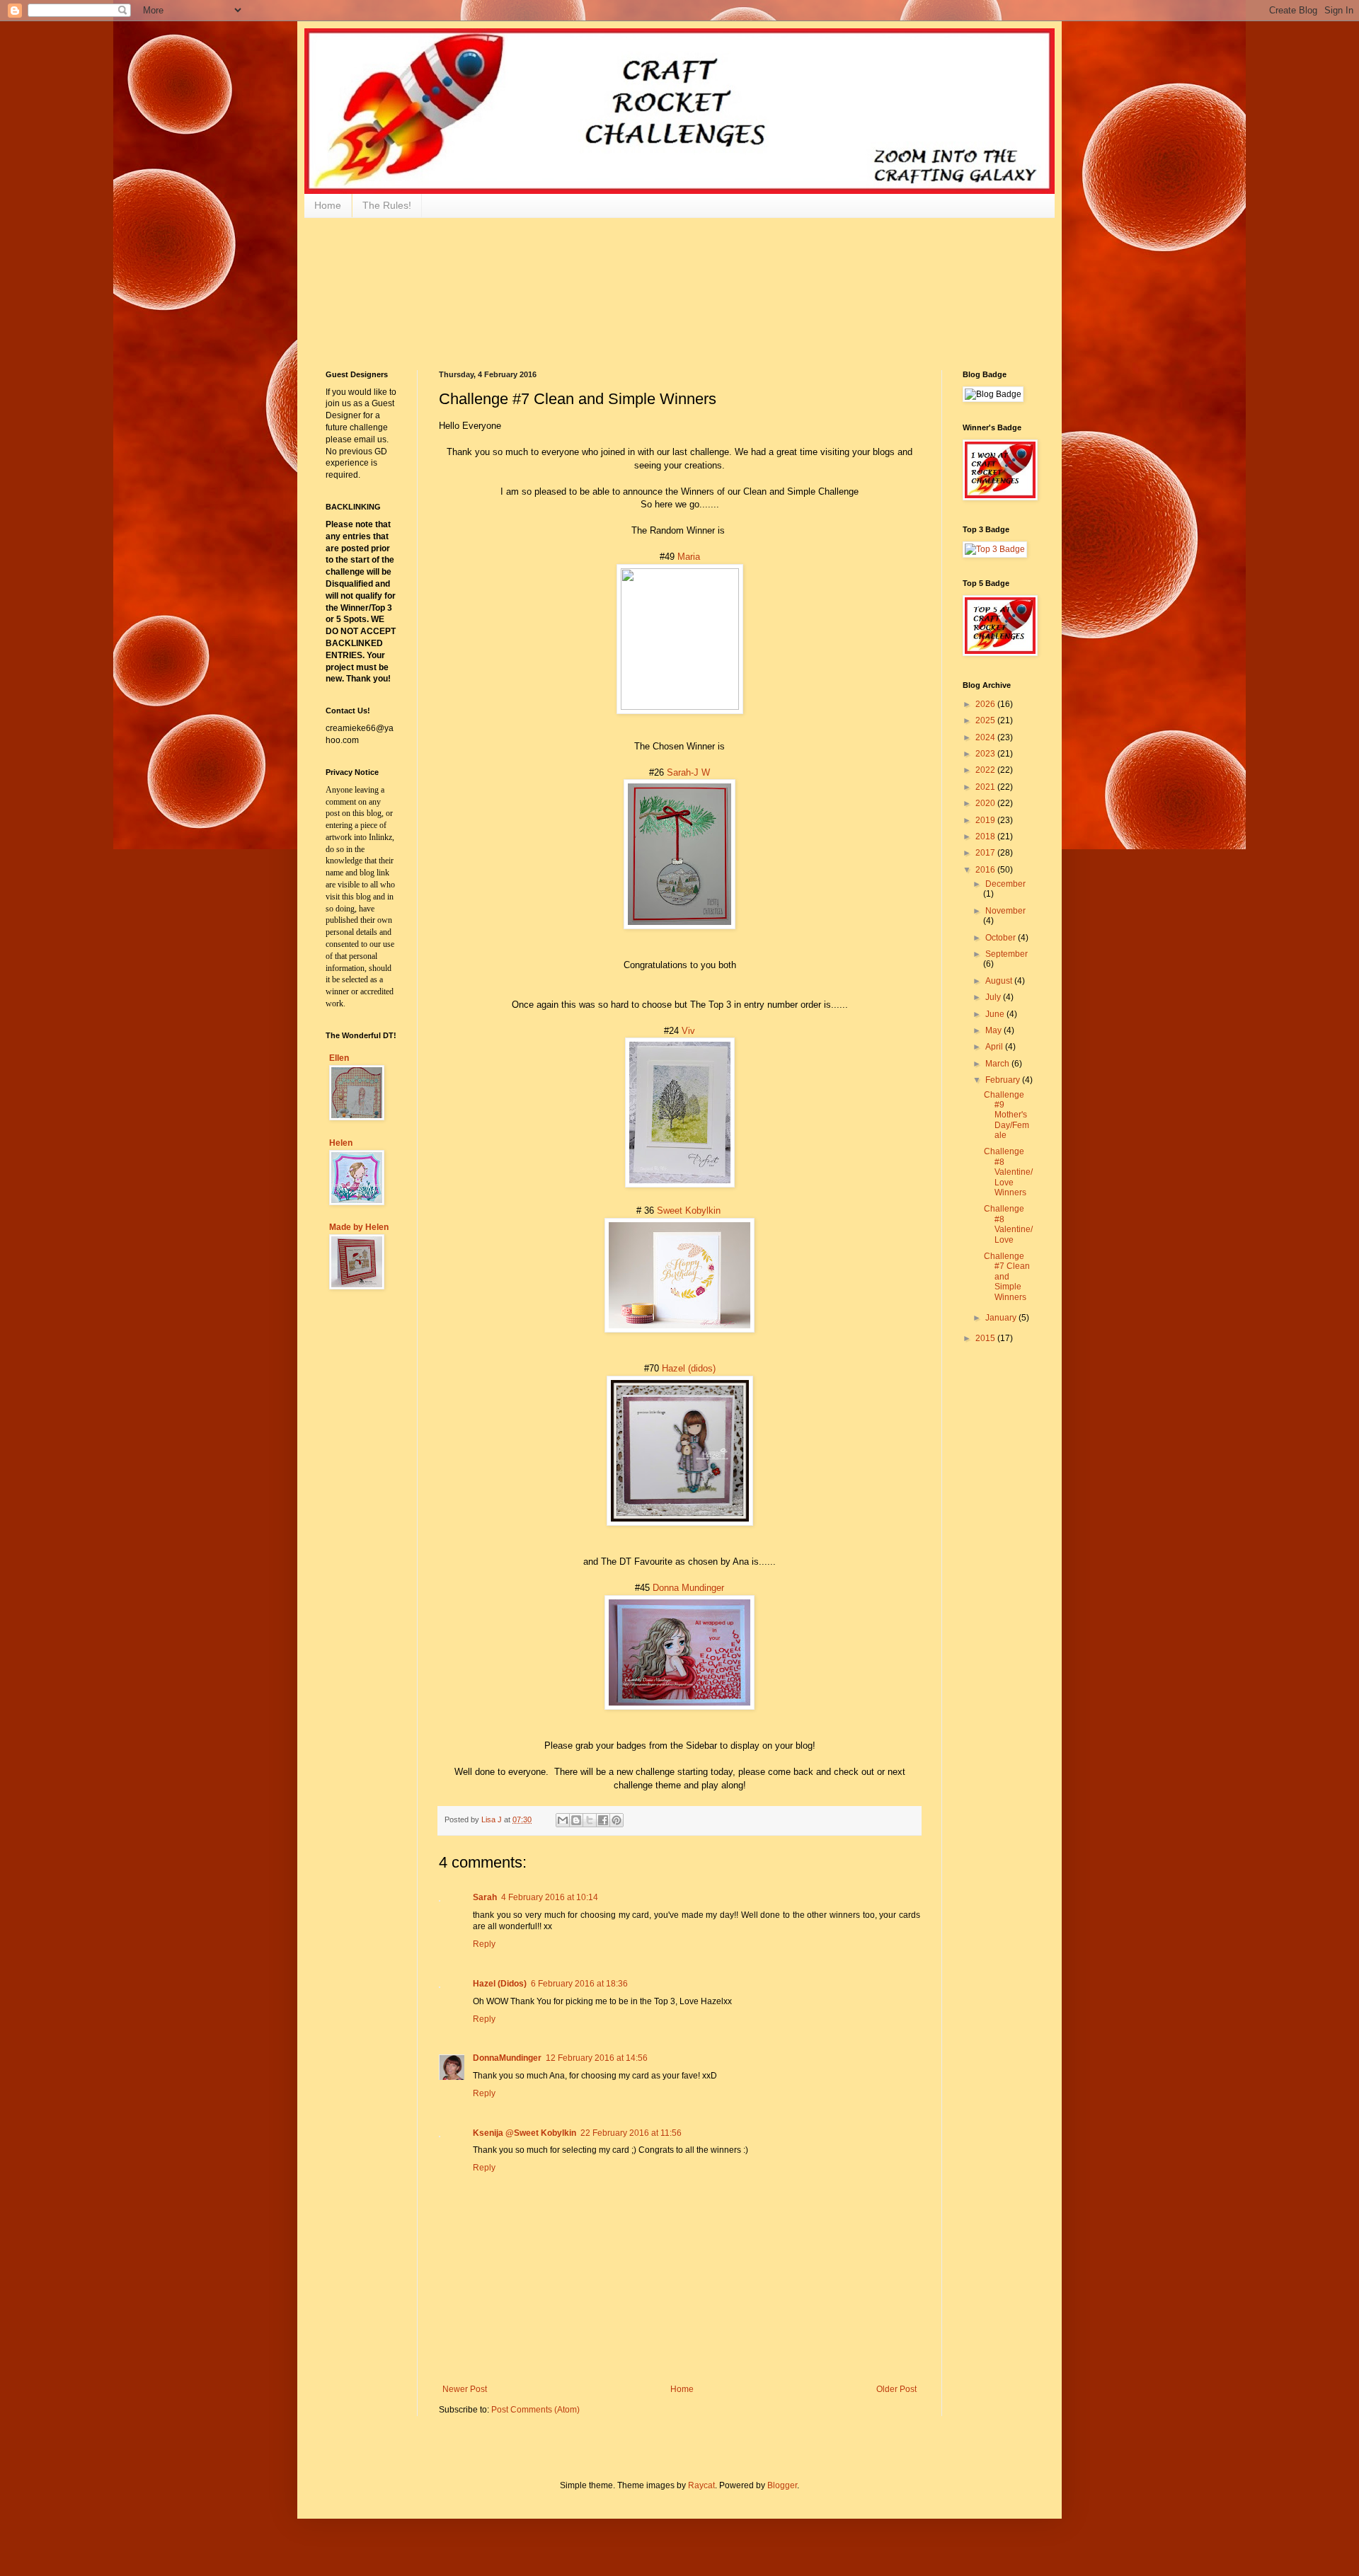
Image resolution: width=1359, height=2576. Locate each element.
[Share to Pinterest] (617, 1820)
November (1005, 911)
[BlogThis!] (576, 1820)
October (1002, 938)
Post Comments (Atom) (535, 2410)
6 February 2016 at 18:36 (579, 1984)
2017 (986, 853)
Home (328, 205)
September (1007, 954)
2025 (986, 720)
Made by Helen (359, 1227)
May (994, 1030)
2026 (986, 704)
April (995, 1047)
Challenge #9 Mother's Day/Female (1007, 1115)
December (1005, 884)
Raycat (701, 2485)
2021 (986, 787)
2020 (986, 803)
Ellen (339, 1058)
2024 (986, 737)
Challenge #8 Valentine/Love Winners (1008, 1172)
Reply (484, 1944)
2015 (986, 1338)
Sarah (485, 1897)
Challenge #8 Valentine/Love (1008, 1224)
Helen (341, 1143)
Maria (689, 557)
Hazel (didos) (689, 1368)
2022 (986, 770)
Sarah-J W (688, 772)
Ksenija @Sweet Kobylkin (524, 2133)
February (1004, 1080)
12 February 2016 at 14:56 (597, 2058)
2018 (986, 836)
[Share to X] (590, 1820)
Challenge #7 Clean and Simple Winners (1007, 1277)
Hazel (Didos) (500, 1984)
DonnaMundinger (507, 2058)
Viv (688, 1031)
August (1000, 981)
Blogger (782, 2485)
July (994, 997)
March (998, 1064)
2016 (986, 870)
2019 (986, 820)
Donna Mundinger (688, 1588)
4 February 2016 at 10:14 (550, 1897)
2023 (986, 754)
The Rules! (387, 205)
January (1002, 1318)
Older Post (896, 2389)
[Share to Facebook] (603, 1820)
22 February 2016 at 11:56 (631, 2133)
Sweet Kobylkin (689, 1211)
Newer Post (465, 2389)
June (996, 1014)
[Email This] (563, 1820)
